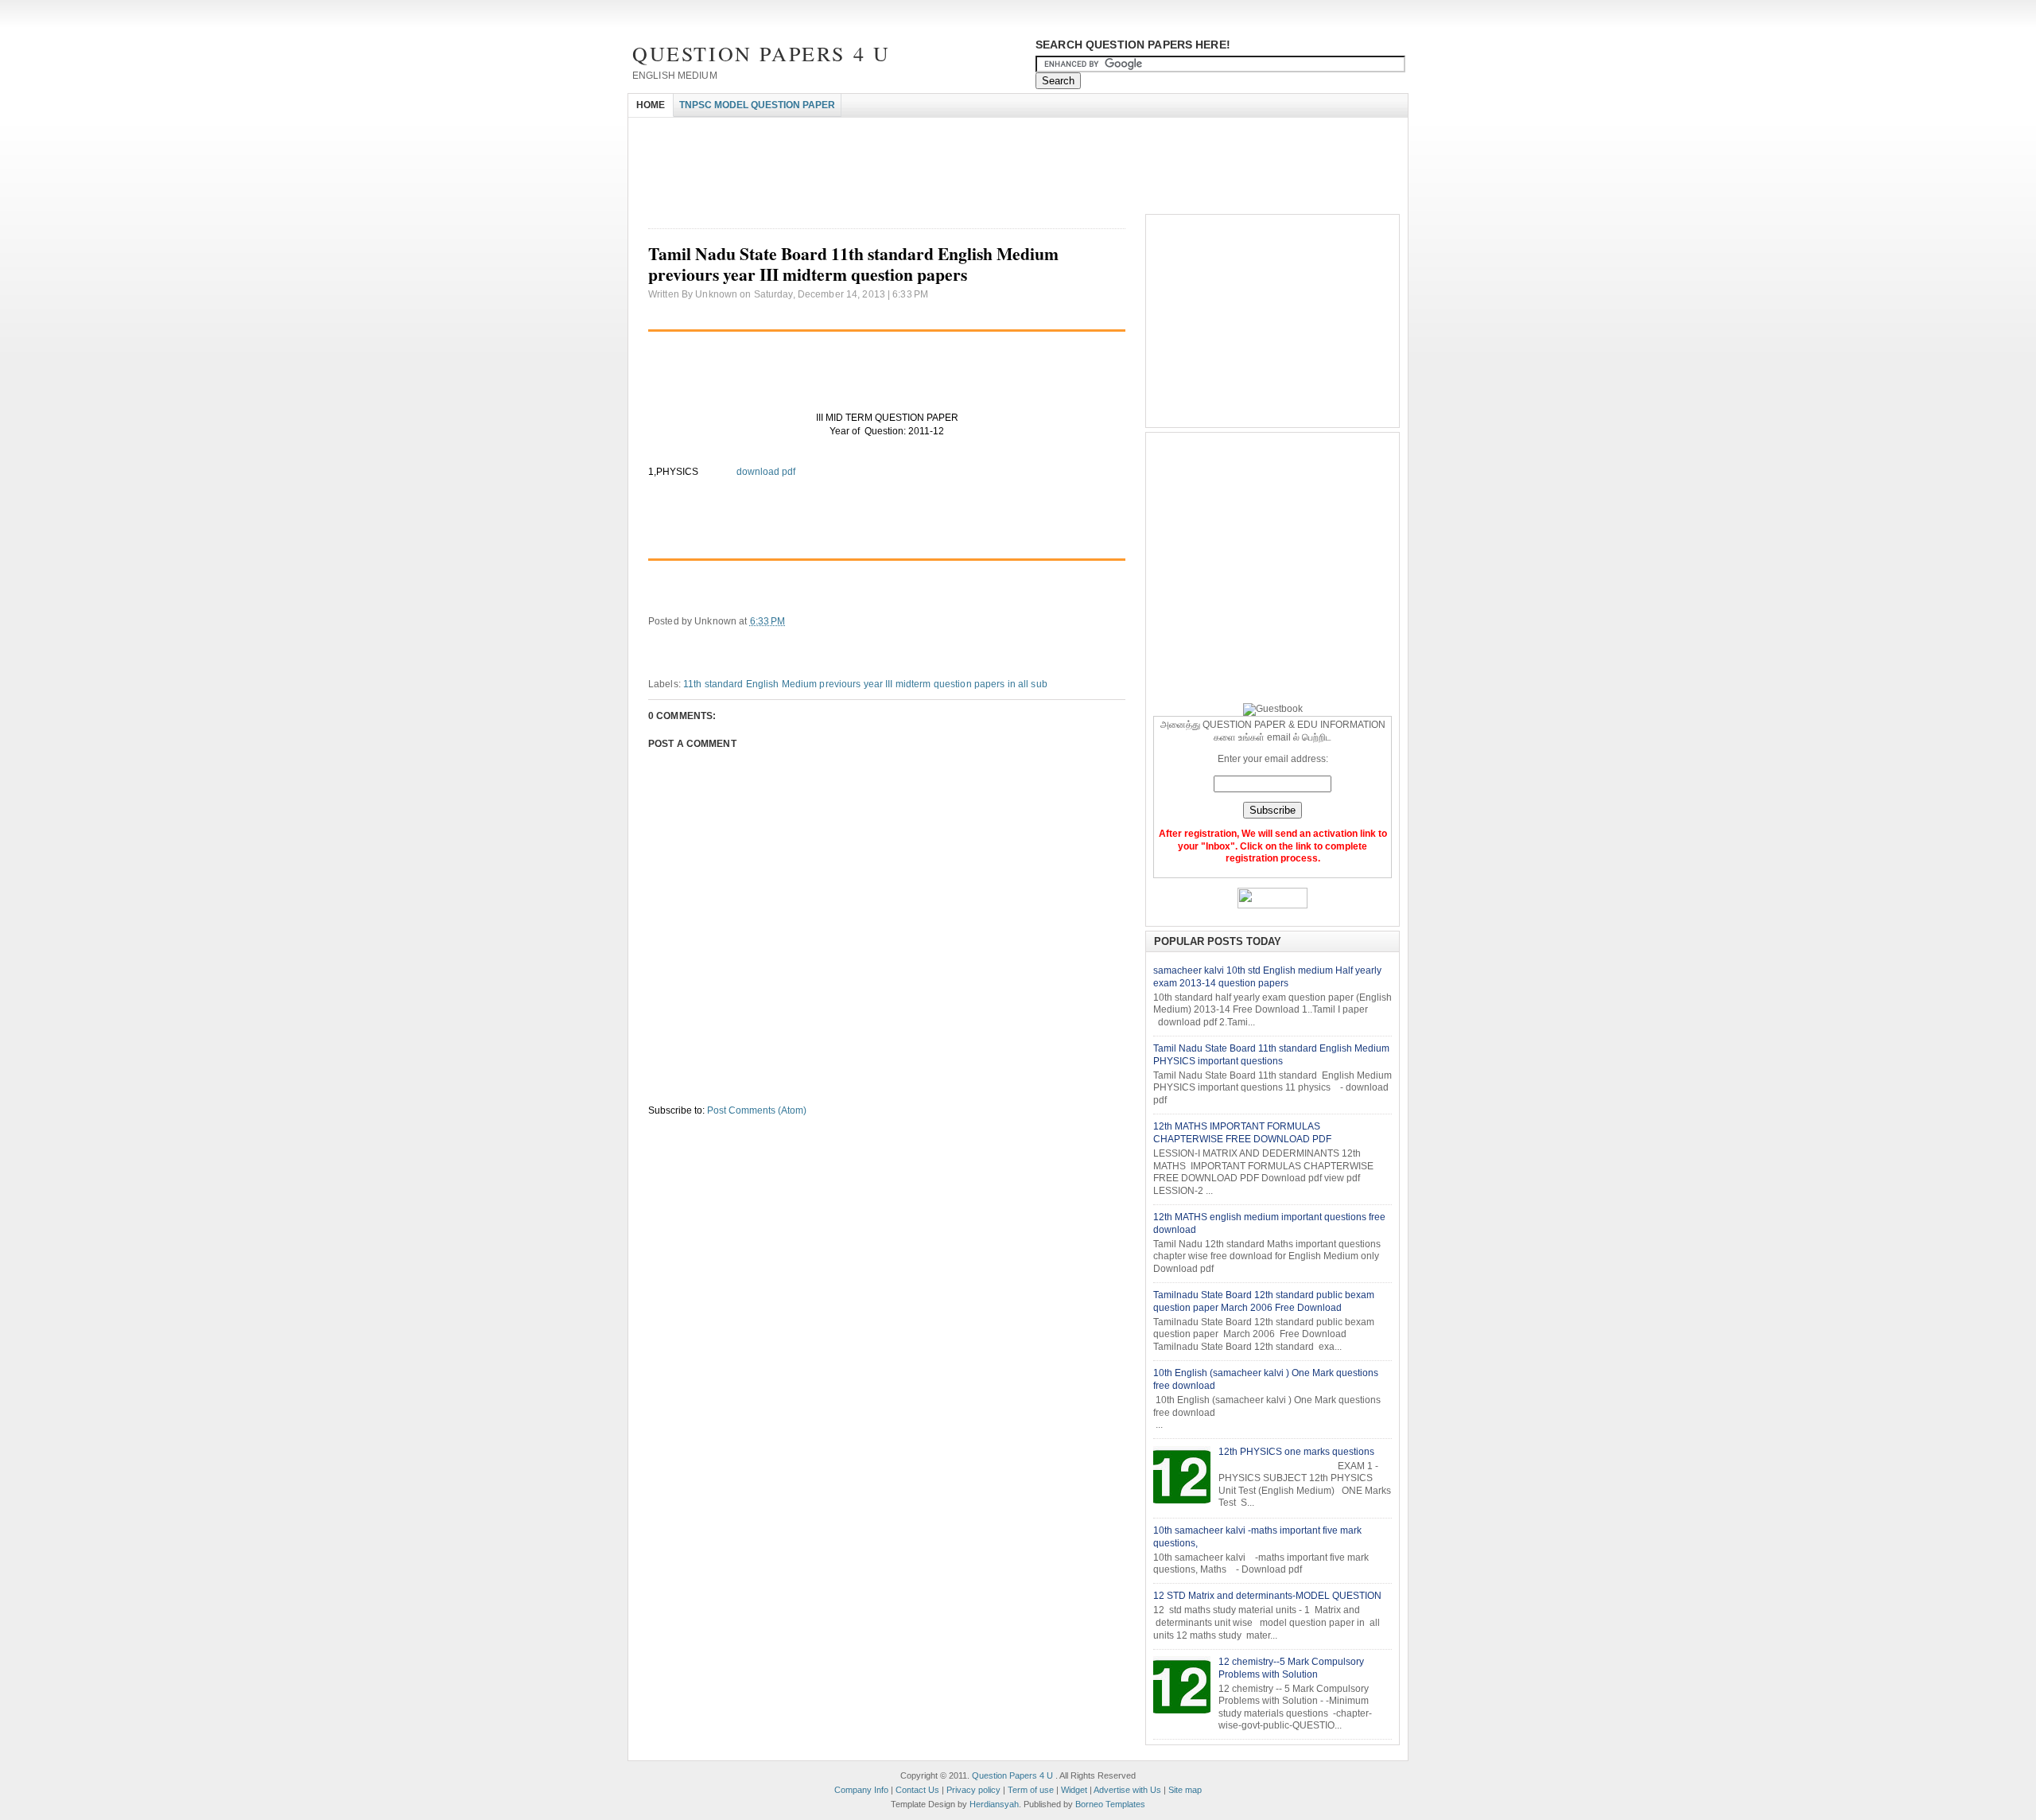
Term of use (1031, 1790)
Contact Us (917, 1790)
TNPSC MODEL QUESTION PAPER (757, 105)
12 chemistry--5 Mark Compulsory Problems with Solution (1291, 1668)
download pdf (765, 472)
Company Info (861, 1790)
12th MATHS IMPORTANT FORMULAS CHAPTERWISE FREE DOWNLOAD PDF (1242, 1133)
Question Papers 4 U (761, 53)
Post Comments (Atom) (757, 1110)
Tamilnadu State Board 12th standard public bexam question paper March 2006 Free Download (1264, 1301)
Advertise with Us (1127, 1790)
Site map (1185, 1790)
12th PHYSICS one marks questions (1296, 1452)
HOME (651, 105)
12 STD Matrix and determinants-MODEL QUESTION (1267, 1596)
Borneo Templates (1110, 1804)
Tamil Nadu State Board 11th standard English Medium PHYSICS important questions (1271, 1055)
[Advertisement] (918, 132)
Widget (1074, 1790)
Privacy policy (973, 1790)
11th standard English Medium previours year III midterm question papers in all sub (865, 684)
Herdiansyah (994, 1804)
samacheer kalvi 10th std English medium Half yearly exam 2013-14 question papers (1267, 977)
